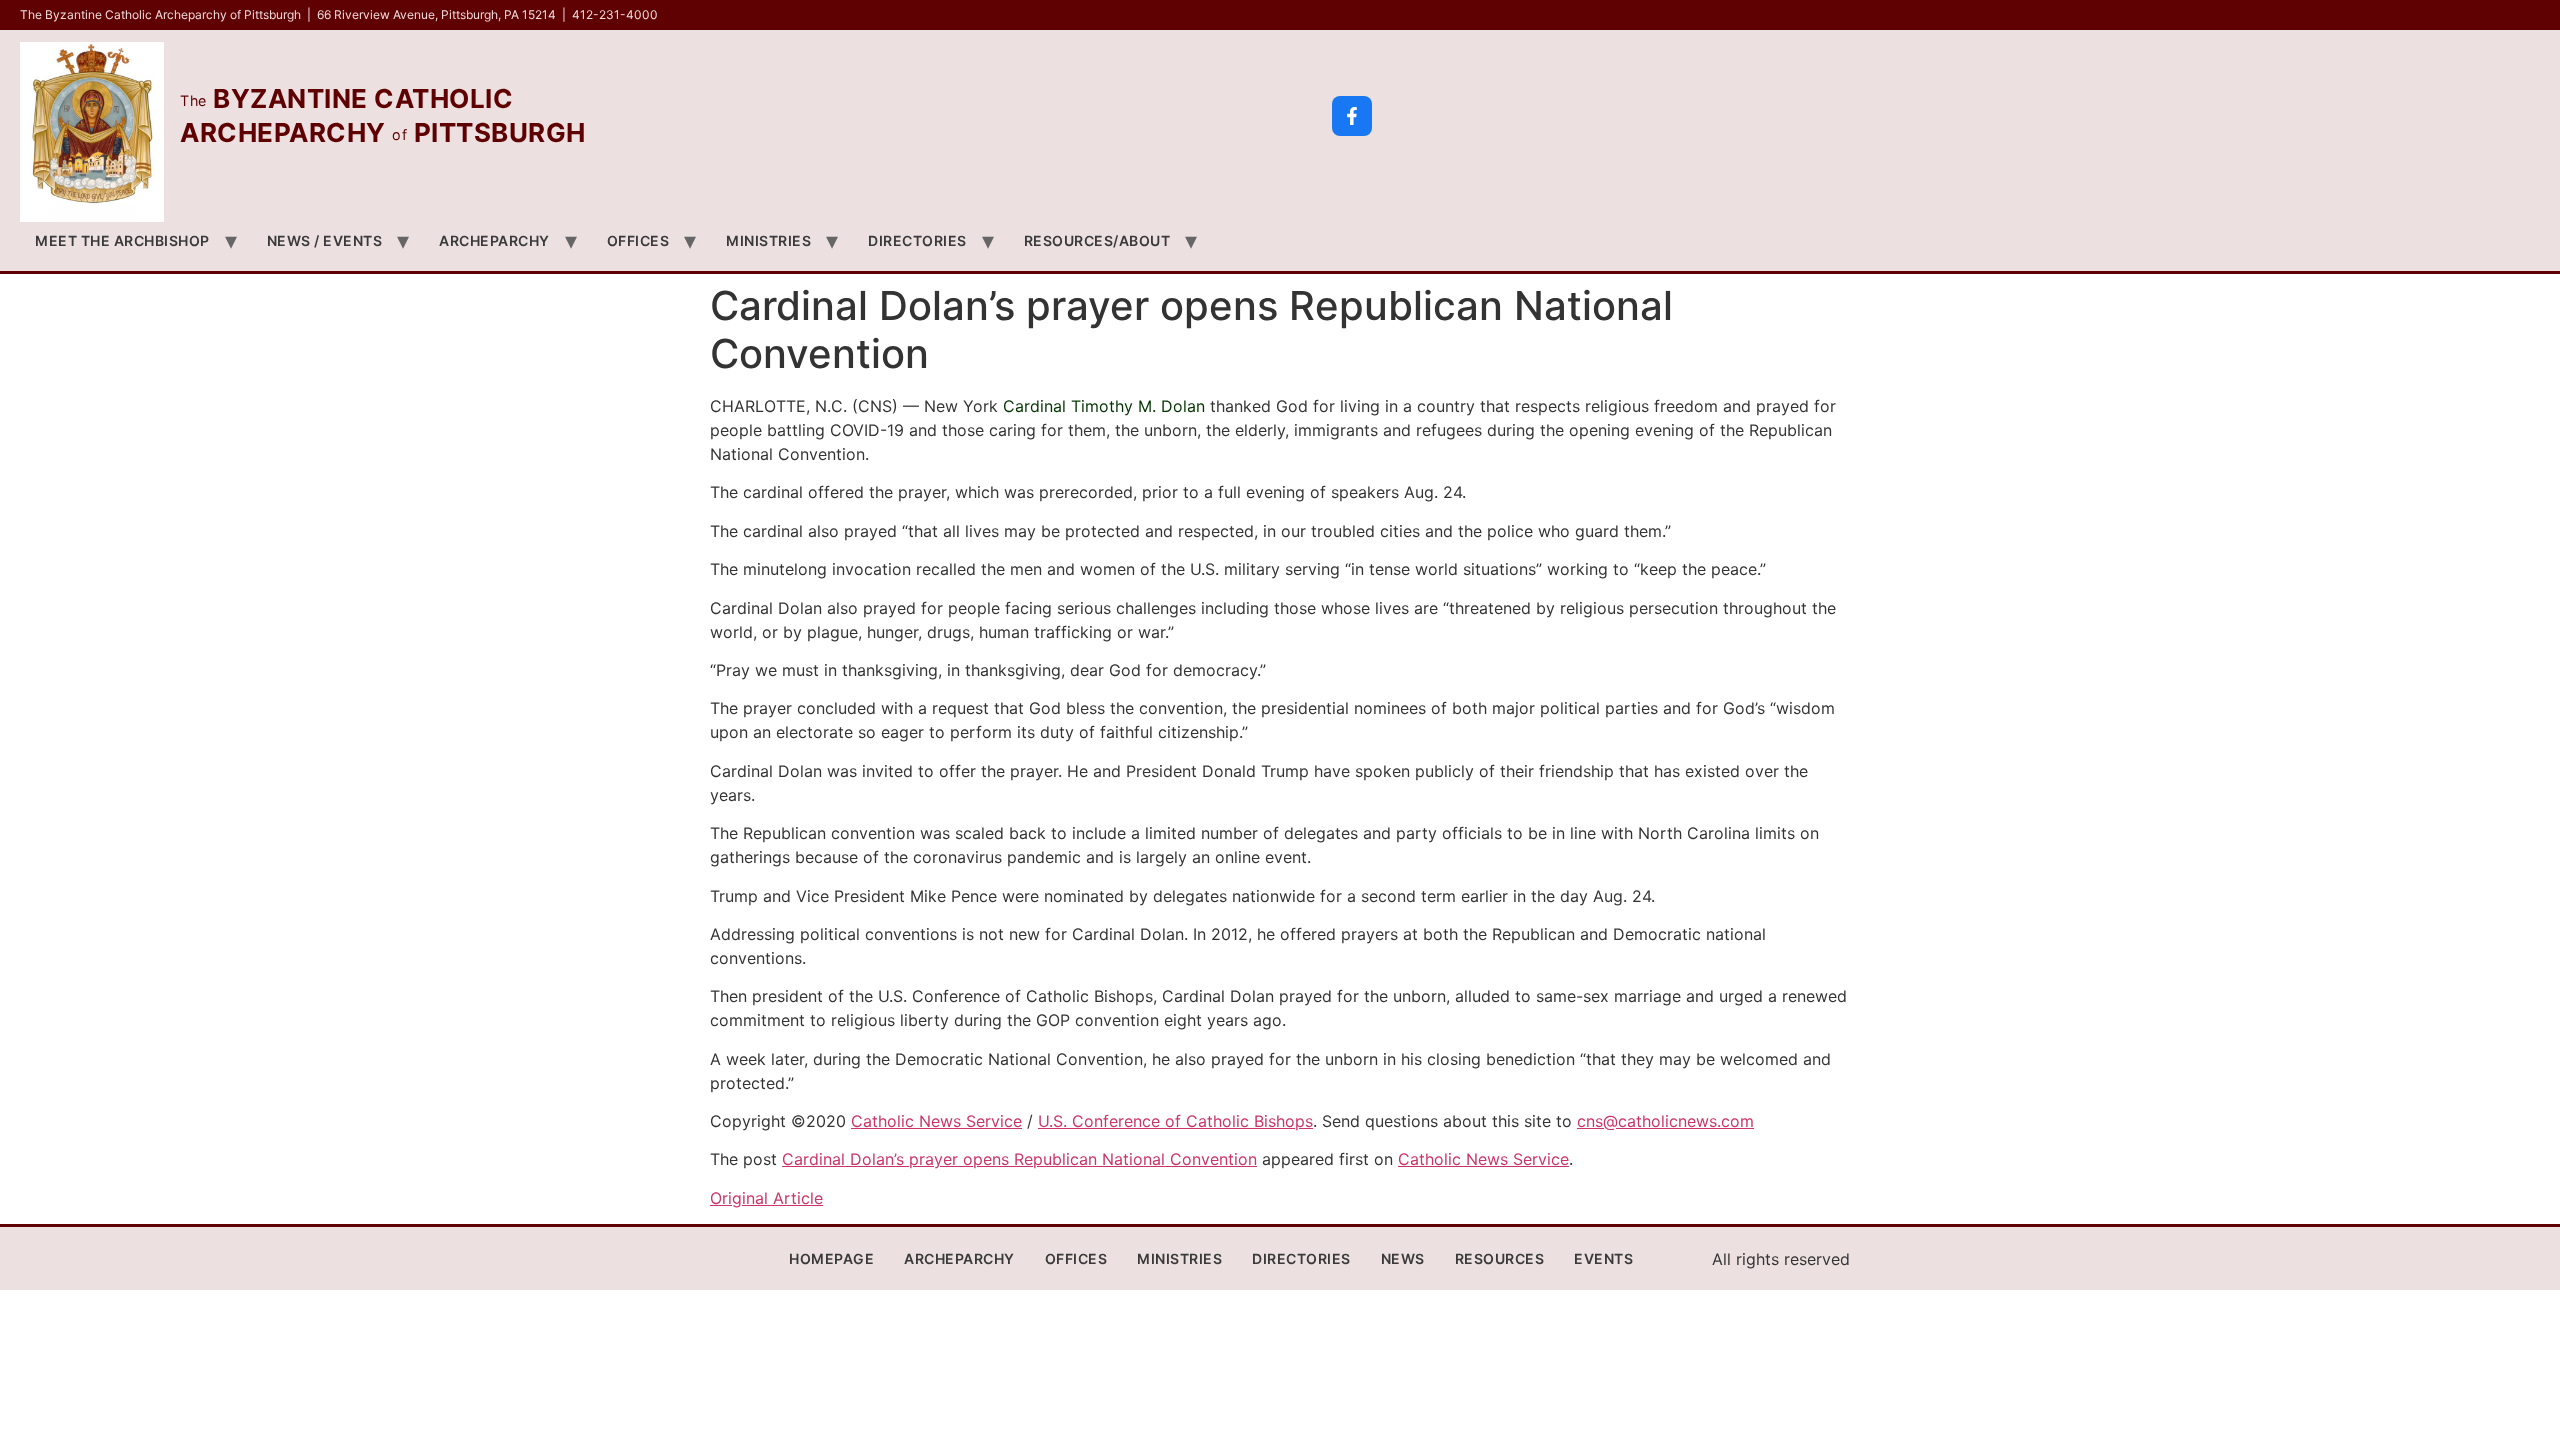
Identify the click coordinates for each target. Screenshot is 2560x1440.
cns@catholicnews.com (1665, 1121)
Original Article (766, 1198)
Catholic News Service (936, 1121)
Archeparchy (494, 240)
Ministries (768, 240)
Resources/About (1097, 240)
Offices (638, 240)
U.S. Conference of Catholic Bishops (1175, 1121)
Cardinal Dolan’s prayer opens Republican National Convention (1019, 1159)
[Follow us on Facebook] (1352, 116)
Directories (917, 240)
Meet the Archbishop (122, 240)
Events (1603, 1258)
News (1403, 1258)
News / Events (325, 240)
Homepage (831, 1258)
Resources (1500, 1258)
